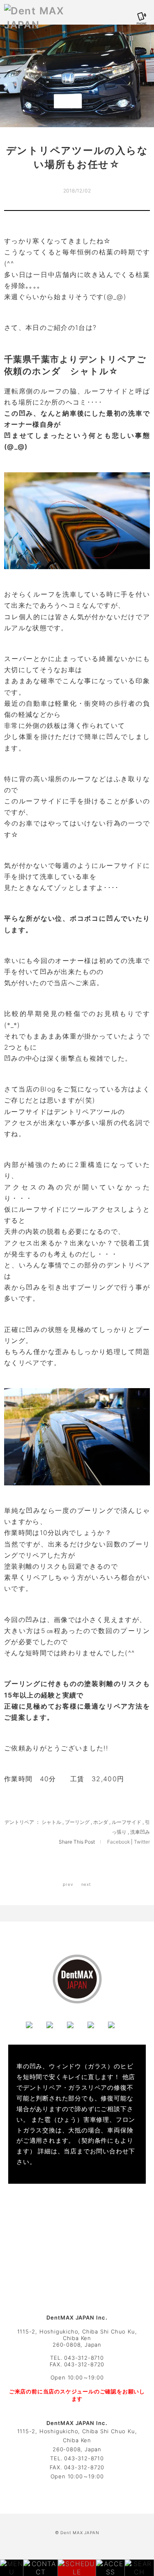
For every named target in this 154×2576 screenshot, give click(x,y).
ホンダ (101, 1822)
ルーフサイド (126, 1822)
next (86, 1884)
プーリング (77, 1822)
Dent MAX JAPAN (80, 2533)
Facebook (119, 1842)
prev (68, 1884)
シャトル (51, 1822)
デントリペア (19, 1822)
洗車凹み (140, 1832)
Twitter (142, 1842)
